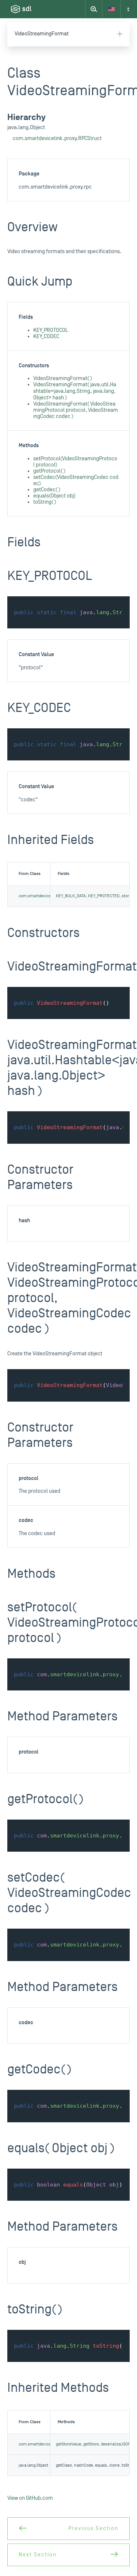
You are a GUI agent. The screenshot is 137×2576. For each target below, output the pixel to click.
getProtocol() (49, 471)
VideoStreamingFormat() (63, 378)
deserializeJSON (116, 2444)
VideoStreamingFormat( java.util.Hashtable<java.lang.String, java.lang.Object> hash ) (75, 391)
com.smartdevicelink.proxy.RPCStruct (57, 138)
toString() (45, 502)
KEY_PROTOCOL (51, 330)
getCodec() (47, 490)
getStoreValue (68, 2444)
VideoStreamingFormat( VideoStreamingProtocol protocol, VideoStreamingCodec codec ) (76, 410)
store (126, 896)
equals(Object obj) (54, 496)
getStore (91, 2444)
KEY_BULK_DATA (71, 896)
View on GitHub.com (30, 2498)
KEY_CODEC (46, 336)
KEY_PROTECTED (104, 896)
